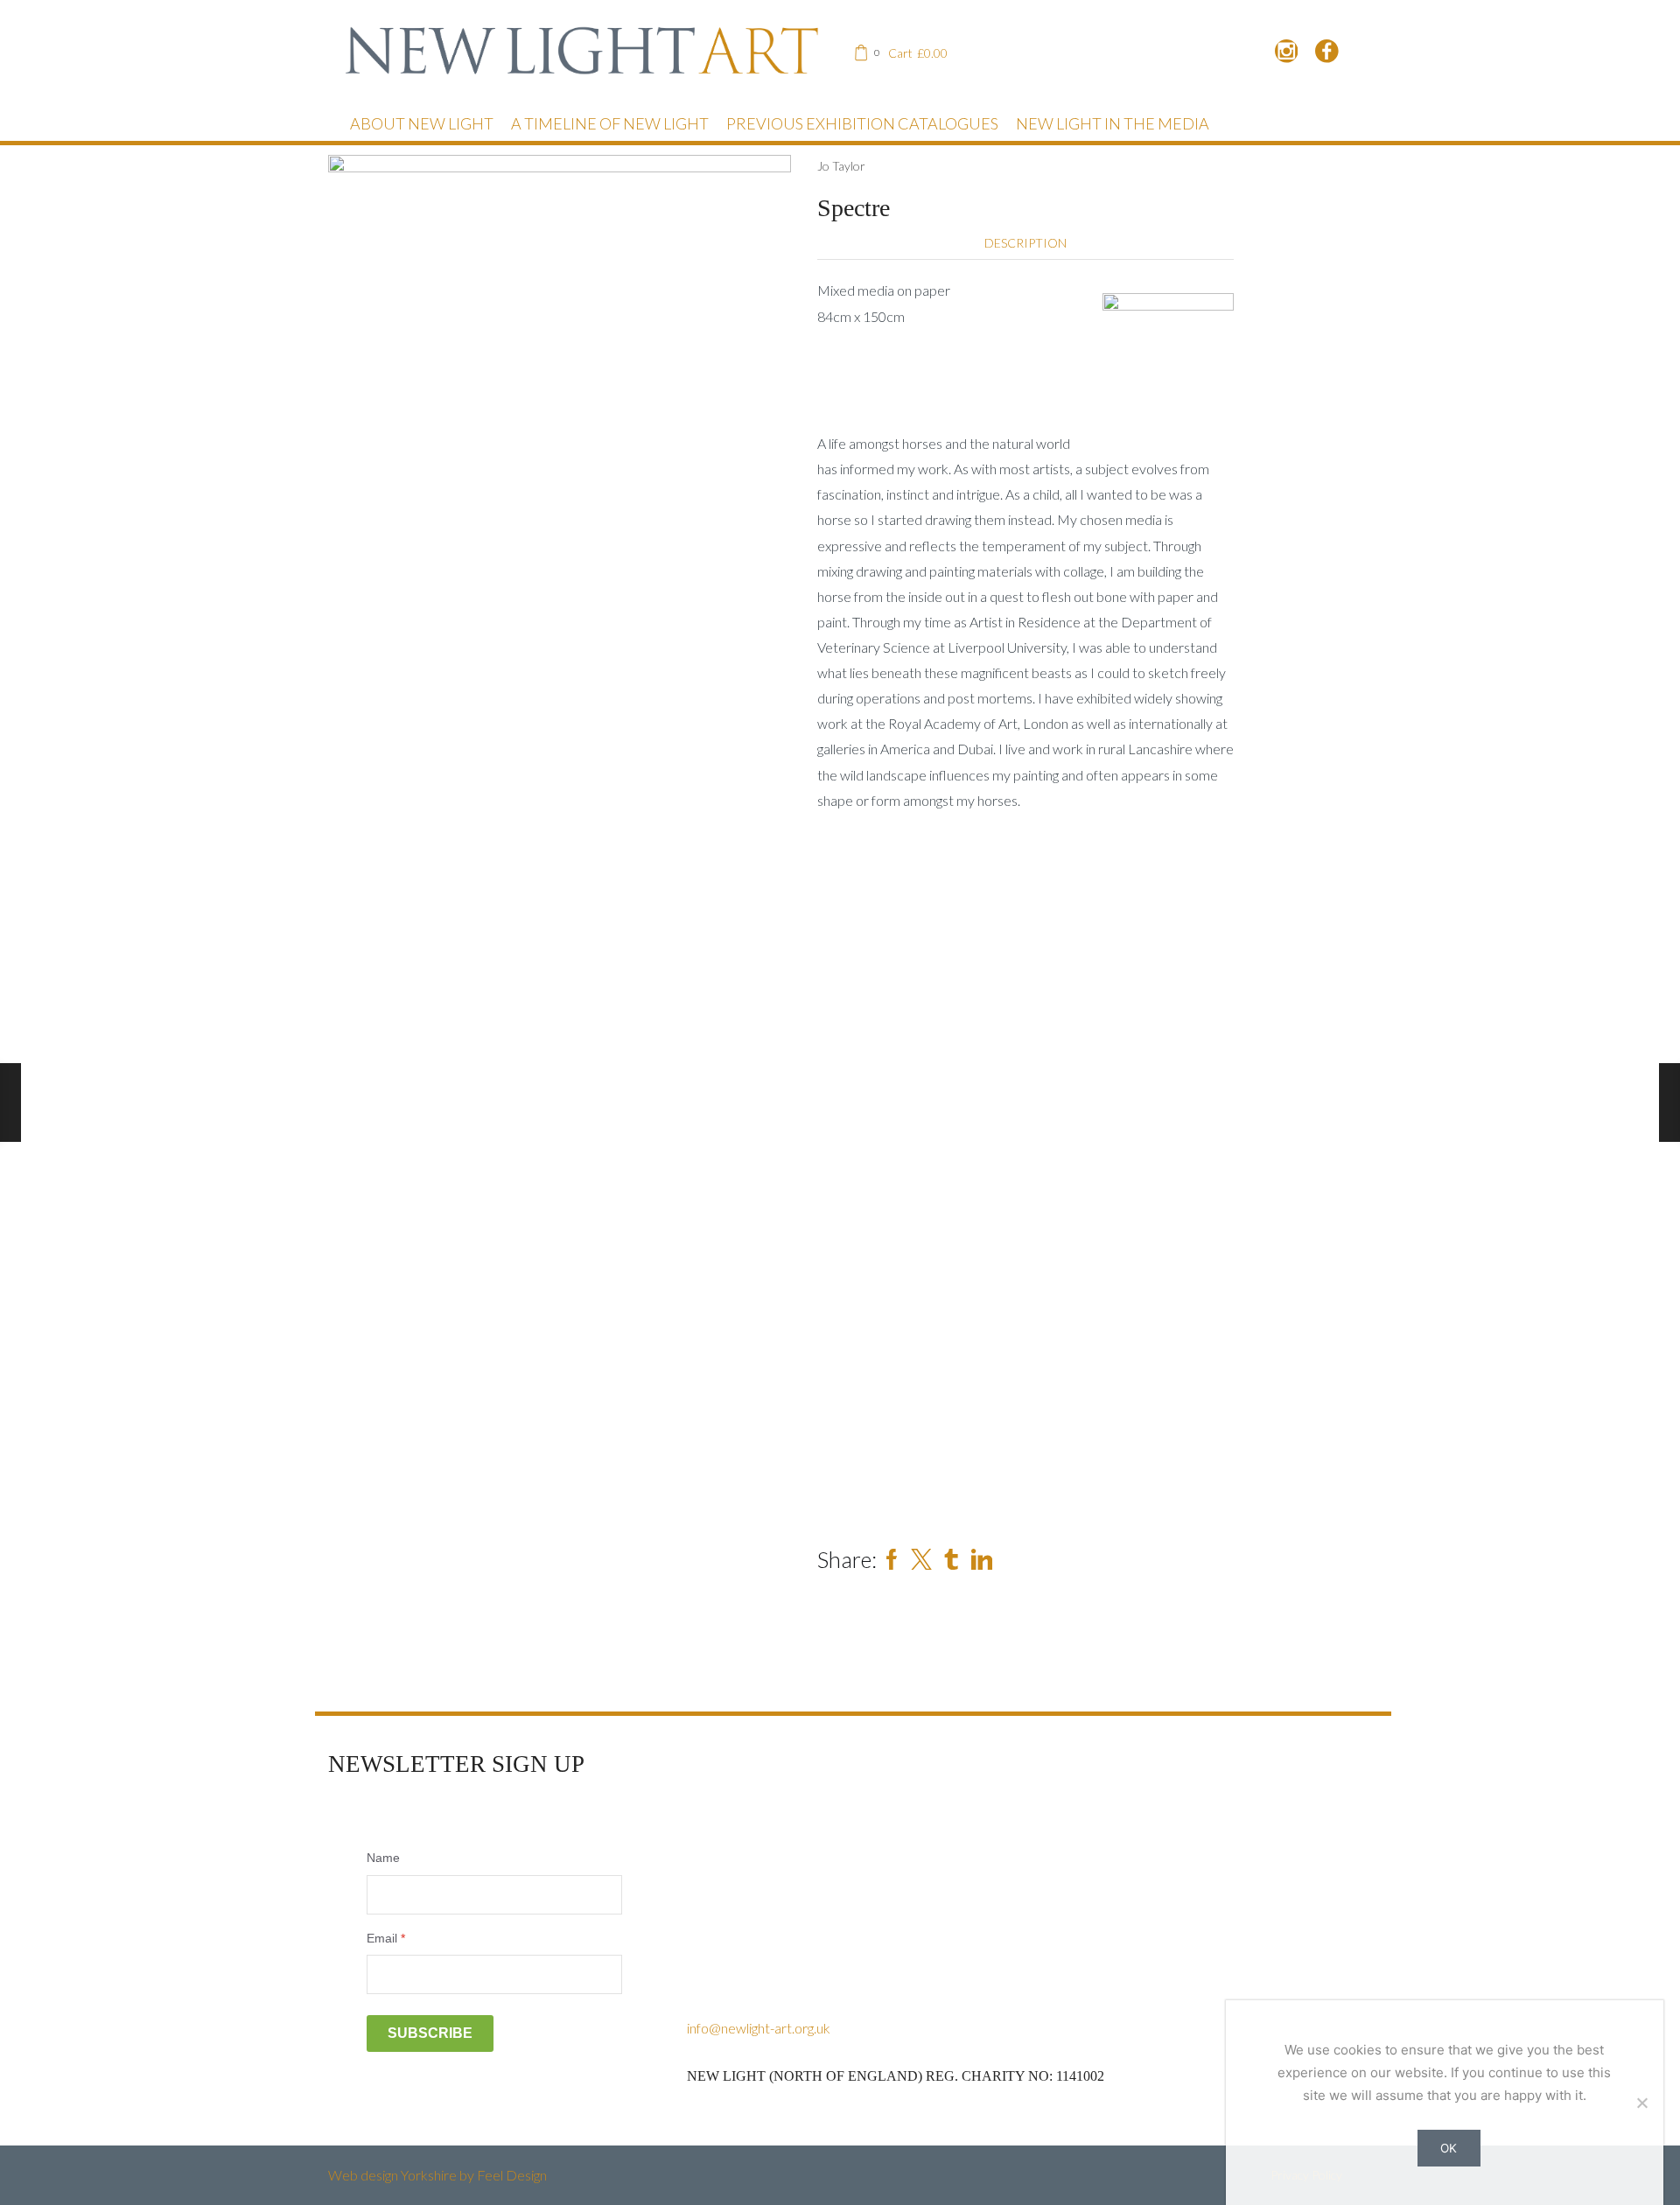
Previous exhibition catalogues (862, 123)
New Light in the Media (1113, 123)
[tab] (1025, 243)
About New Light (422, 123)
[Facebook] (1327, 52)
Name (383, 1858)
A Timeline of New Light (610, 123)
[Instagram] (1287, 52)
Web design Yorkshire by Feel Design (437, 2175)
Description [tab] (1025, 243)
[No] (1641, 2103)
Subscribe (430, 2033)
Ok (1449, 2148)
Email (386, 1938)
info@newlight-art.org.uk (759, 2028)
